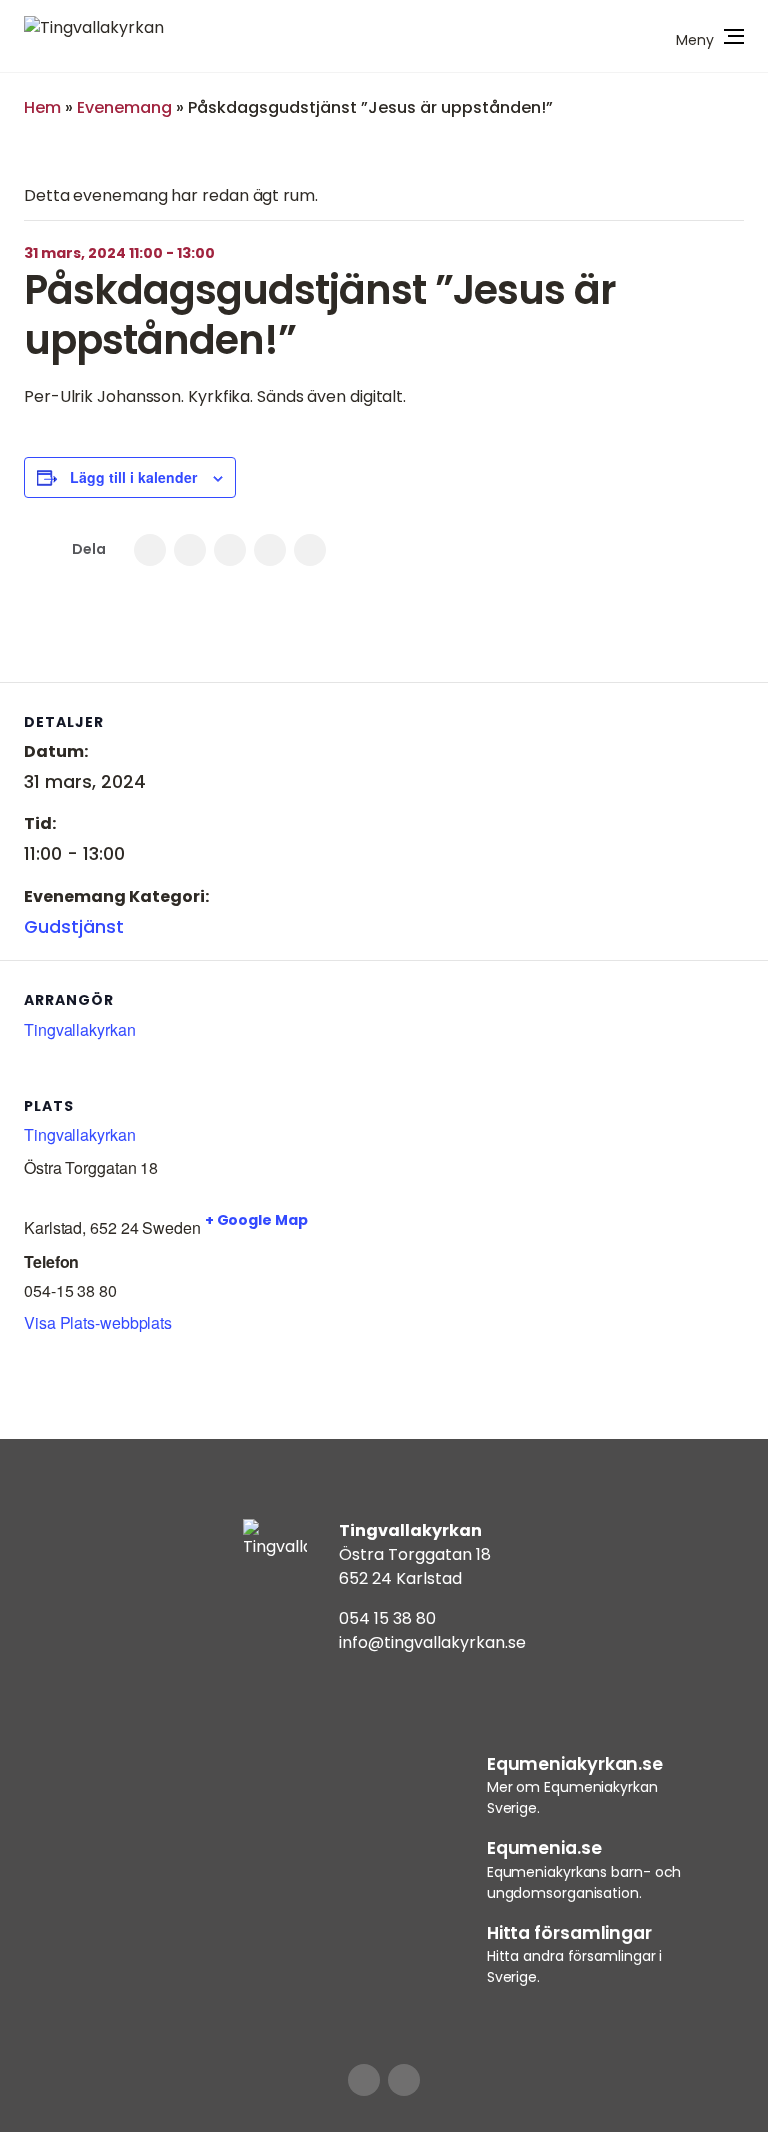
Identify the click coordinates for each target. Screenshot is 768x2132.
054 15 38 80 (387, 1618)
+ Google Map (256, 1220)
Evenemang (124, 107)
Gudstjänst (74, 927)
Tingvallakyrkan (80, 1029)
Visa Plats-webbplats (98, 1322)
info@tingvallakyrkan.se (432, 1642)
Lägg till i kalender (133, 477)
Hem (42, 107)
